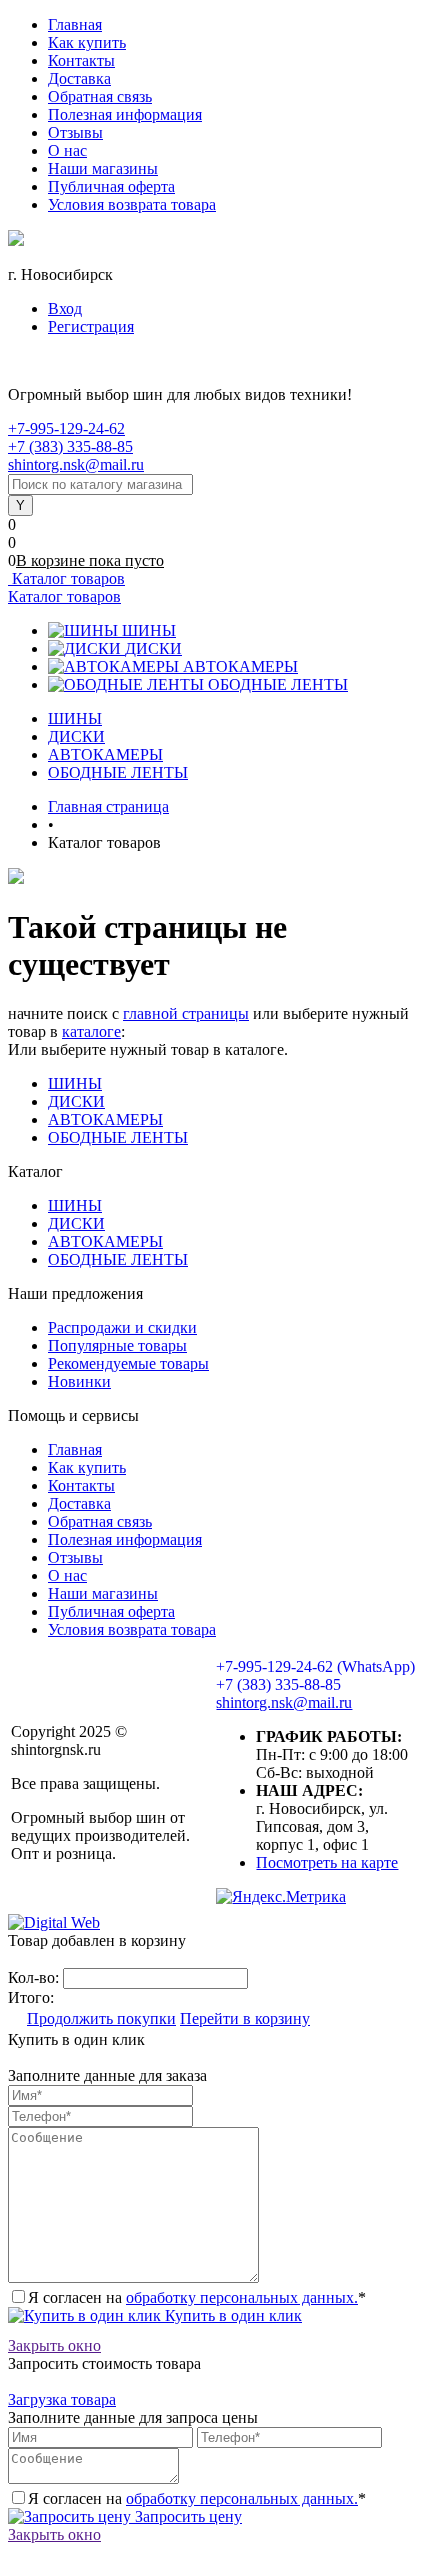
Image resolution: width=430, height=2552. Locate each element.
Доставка (79, 78)
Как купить (87, 42)
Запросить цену (186, 2516)
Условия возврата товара (132, 204)
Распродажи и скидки (122, 1327)
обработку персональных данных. (242, 2297)
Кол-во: (35, 1977)
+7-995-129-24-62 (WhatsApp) (315, 1666)
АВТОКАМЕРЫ (240, 666)
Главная (75, 24)
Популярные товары (117, 1345)
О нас (67, 150)
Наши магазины (103, 168)
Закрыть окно (54, 2345)
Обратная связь (100, 96)
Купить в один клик (231, 2315)
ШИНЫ (149, 630)
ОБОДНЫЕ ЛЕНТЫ (278, 684)
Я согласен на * (197, 2297)
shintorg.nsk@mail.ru (76, 464)
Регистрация (91, 326)
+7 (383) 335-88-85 (70, 446)
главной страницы (186, 1013)
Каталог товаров (66, 578)
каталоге (91, 1031)
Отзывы (75, 132)
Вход (65, 308)
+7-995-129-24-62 (66, 428)
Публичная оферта (111, 186)
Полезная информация (125, 114)
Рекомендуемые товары (128, 1363)
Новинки (79, 1381)
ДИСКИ (153, 648)
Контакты (81, 60)
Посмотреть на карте (327, 1862)
